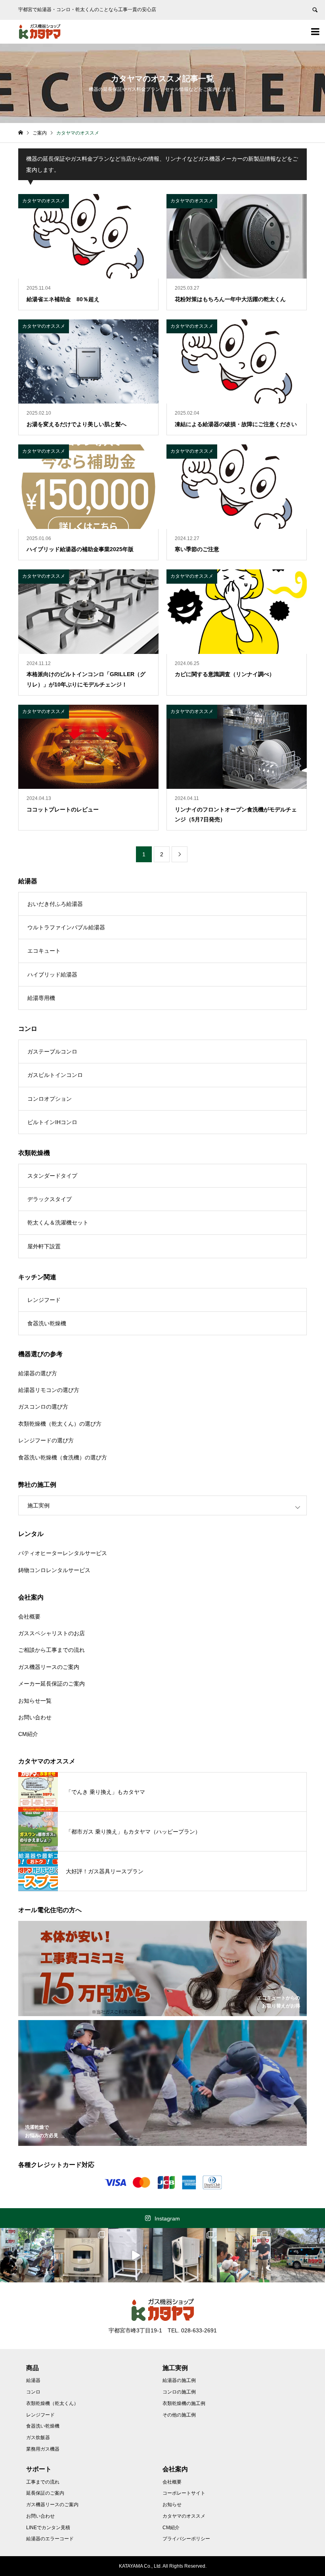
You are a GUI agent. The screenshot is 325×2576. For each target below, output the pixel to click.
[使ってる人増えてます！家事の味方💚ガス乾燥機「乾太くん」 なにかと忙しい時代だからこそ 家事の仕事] (190, 2255)
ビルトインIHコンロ (52, 1122)
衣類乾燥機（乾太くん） (52, 2403)
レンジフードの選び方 (46, 1440)
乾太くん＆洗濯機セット (58, 1223)
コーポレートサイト (184, 2493)
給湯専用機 (41, 998)
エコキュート (44, 951)
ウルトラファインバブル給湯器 (66, 927)
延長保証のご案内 (45, 2493)
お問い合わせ (35, 1717)
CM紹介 (28, 1734)
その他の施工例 (179, 2415)
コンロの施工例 (179, 2392)
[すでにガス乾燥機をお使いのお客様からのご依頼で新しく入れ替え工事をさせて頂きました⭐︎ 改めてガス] (81, 2255)
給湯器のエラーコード (50, 2539)
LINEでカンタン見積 (48, 2528)
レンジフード (44, 1300)
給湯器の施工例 (179, 2380)
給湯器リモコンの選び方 (49, 1390)
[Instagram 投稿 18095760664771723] (135, 2255)
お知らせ (172, 2505)
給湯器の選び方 (38, 1373)
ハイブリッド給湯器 (52, 975)
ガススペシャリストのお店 (52, 1633)
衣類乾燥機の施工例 (184, 2403)
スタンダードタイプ (52, 1176)
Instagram (167, 2218)
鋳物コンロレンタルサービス (54, 1570)
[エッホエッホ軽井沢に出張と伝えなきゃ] (298, 2255)
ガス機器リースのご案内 (49, 1667)
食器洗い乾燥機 (47, 1323)
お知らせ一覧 (35, 1701)
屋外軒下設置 (44, 1246)
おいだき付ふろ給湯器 (55, 904)
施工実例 (38, 1505)
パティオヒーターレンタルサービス (63, 1553)
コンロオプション (50, 1099)
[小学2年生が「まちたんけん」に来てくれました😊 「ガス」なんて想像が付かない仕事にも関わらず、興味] (27, 2255)
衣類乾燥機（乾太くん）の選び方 (60, 1424)
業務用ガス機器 (43, 2449)
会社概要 (29, 1617)
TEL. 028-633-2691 (192, 2330)
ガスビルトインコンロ (55, 1075)
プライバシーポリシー (186, 2539)
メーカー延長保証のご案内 (52, 1684)
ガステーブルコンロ (52, 1052)
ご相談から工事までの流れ (52, 1650)
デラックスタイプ (50, 1199)
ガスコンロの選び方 (43, 1407)
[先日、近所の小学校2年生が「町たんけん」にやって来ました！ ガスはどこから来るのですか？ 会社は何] (244, 2255)
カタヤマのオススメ (184, 2516)
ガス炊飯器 (38, 2438)
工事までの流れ (43, 2482)
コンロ (33, 2392)
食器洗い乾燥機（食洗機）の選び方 (63, 1457)
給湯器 (33, 2380)
